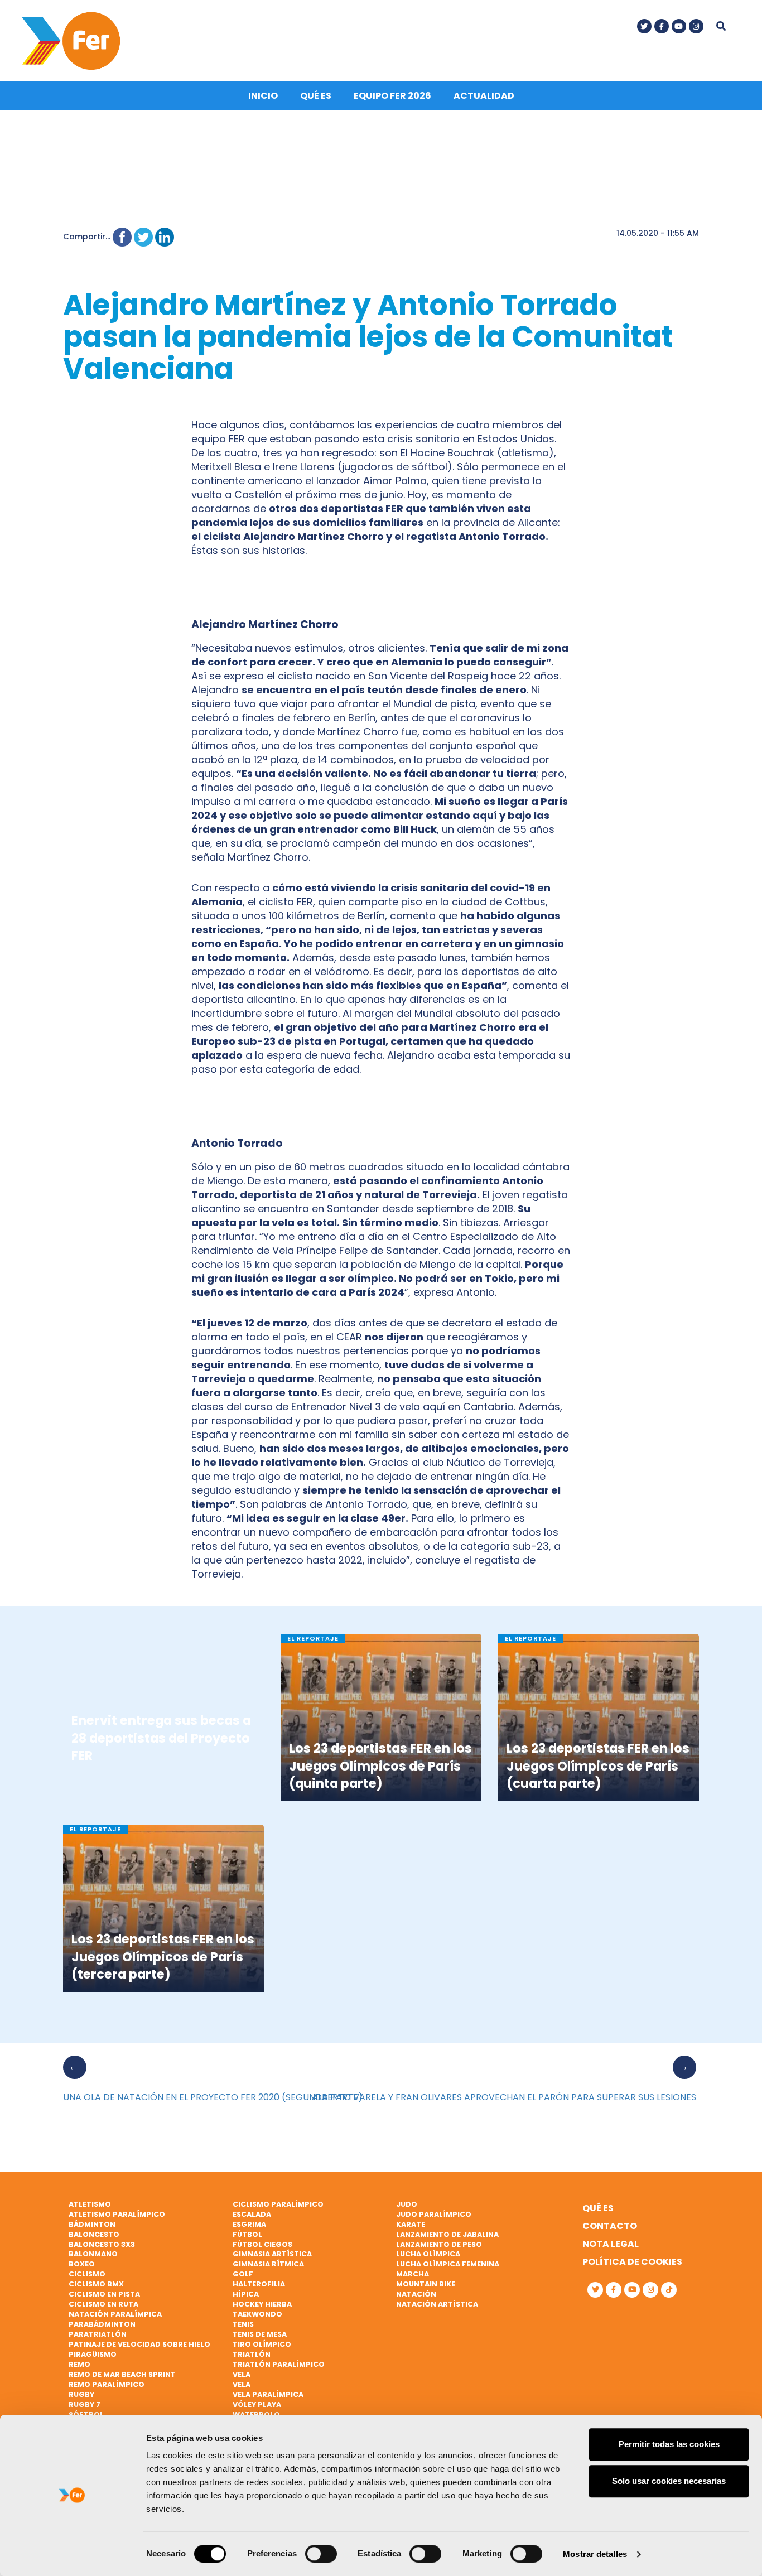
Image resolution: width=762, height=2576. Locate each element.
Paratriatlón (98, 2334)
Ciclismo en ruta (103, 2304)
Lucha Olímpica (428, 2254)
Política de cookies (632, 2262)
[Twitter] (644, 26)
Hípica (246, 2294)
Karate (411, 2224)
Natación (416, 2294)
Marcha (413, 2274)
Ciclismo (87, 2274)
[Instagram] (696, 26)
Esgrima (249, 2224)
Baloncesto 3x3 (102, 2244)
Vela (242, 2374)
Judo (407, 2204)
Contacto (610, 2226)
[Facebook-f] (662, 26)
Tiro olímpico (262, 2344)
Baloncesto (94, 2234)
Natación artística (437, 2304)
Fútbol (247, 2234)
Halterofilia (259, 2284)
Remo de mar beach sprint (122, 2374)
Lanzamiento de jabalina (447, 2234)
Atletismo (90, 2204)
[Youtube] (679, 26)
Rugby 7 (85, 2404)
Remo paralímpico (107, 2384)
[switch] (321, 2554)
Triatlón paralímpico (279, 2364)
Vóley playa (257, 2404)
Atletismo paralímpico (117, 2214)
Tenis (243, 2324)
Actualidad (484, 96)
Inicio (263, 96)
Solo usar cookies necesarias (669, 2481)
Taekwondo (257, 2314)
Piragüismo (93, 2354)
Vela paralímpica (268, 2394)
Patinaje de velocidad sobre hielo (139, 2344)
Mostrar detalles (595, 2554)
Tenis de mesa (260, 2334)
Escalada (252, 2214)
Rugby (81, 2394)
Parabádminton (102, 2324)
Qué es (316, 96)
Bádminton (92, 2224)
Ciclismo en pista (104, 2294)
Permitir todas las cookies (669, 2444)
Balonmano (93, 2254)
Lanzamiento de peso (439, 2244)
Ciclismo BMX (96, 2284)
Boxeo (82, 2264)
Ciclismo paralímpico (278, 2204)
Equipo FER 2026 (392, 96)
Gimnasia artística (272, 2254)
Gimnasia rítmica (268, 2264)
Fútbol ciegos (262, 2244)
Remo (79, 2364)
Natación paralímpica (115, 2314)
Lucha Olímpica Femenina (448, 2264)
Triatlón (252, 2354)
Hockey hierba (262, 2304)
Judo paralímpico (434, 2214)
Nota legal (611, 2244)
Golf (243, 2274)
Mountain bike (426, 2284)
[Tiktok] (669, 2290)
